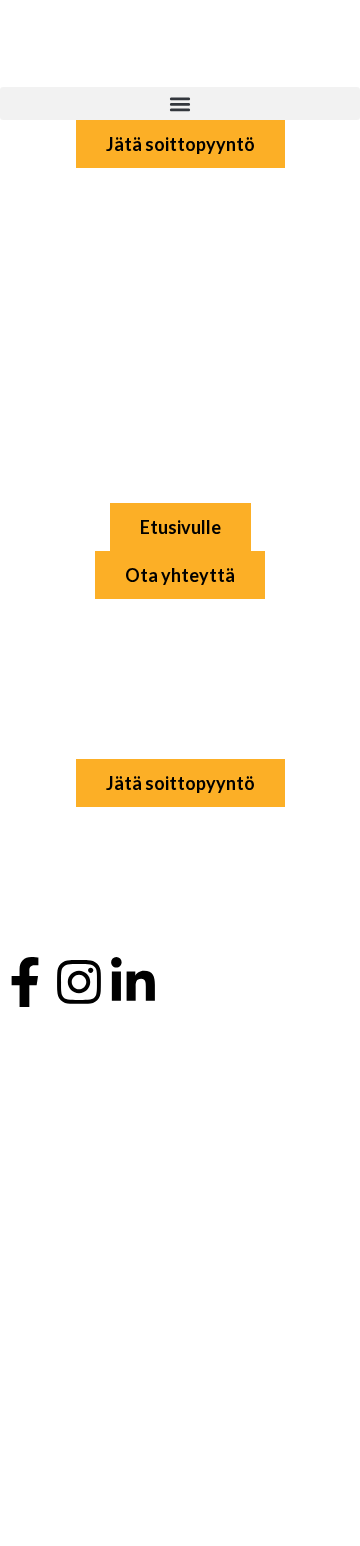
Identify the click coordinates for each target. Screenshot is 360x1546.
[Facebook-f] (25, 982)
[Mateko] (100, 40)
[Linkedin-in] (133, 982)
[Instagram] (79, 982)
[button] (180, 103)
